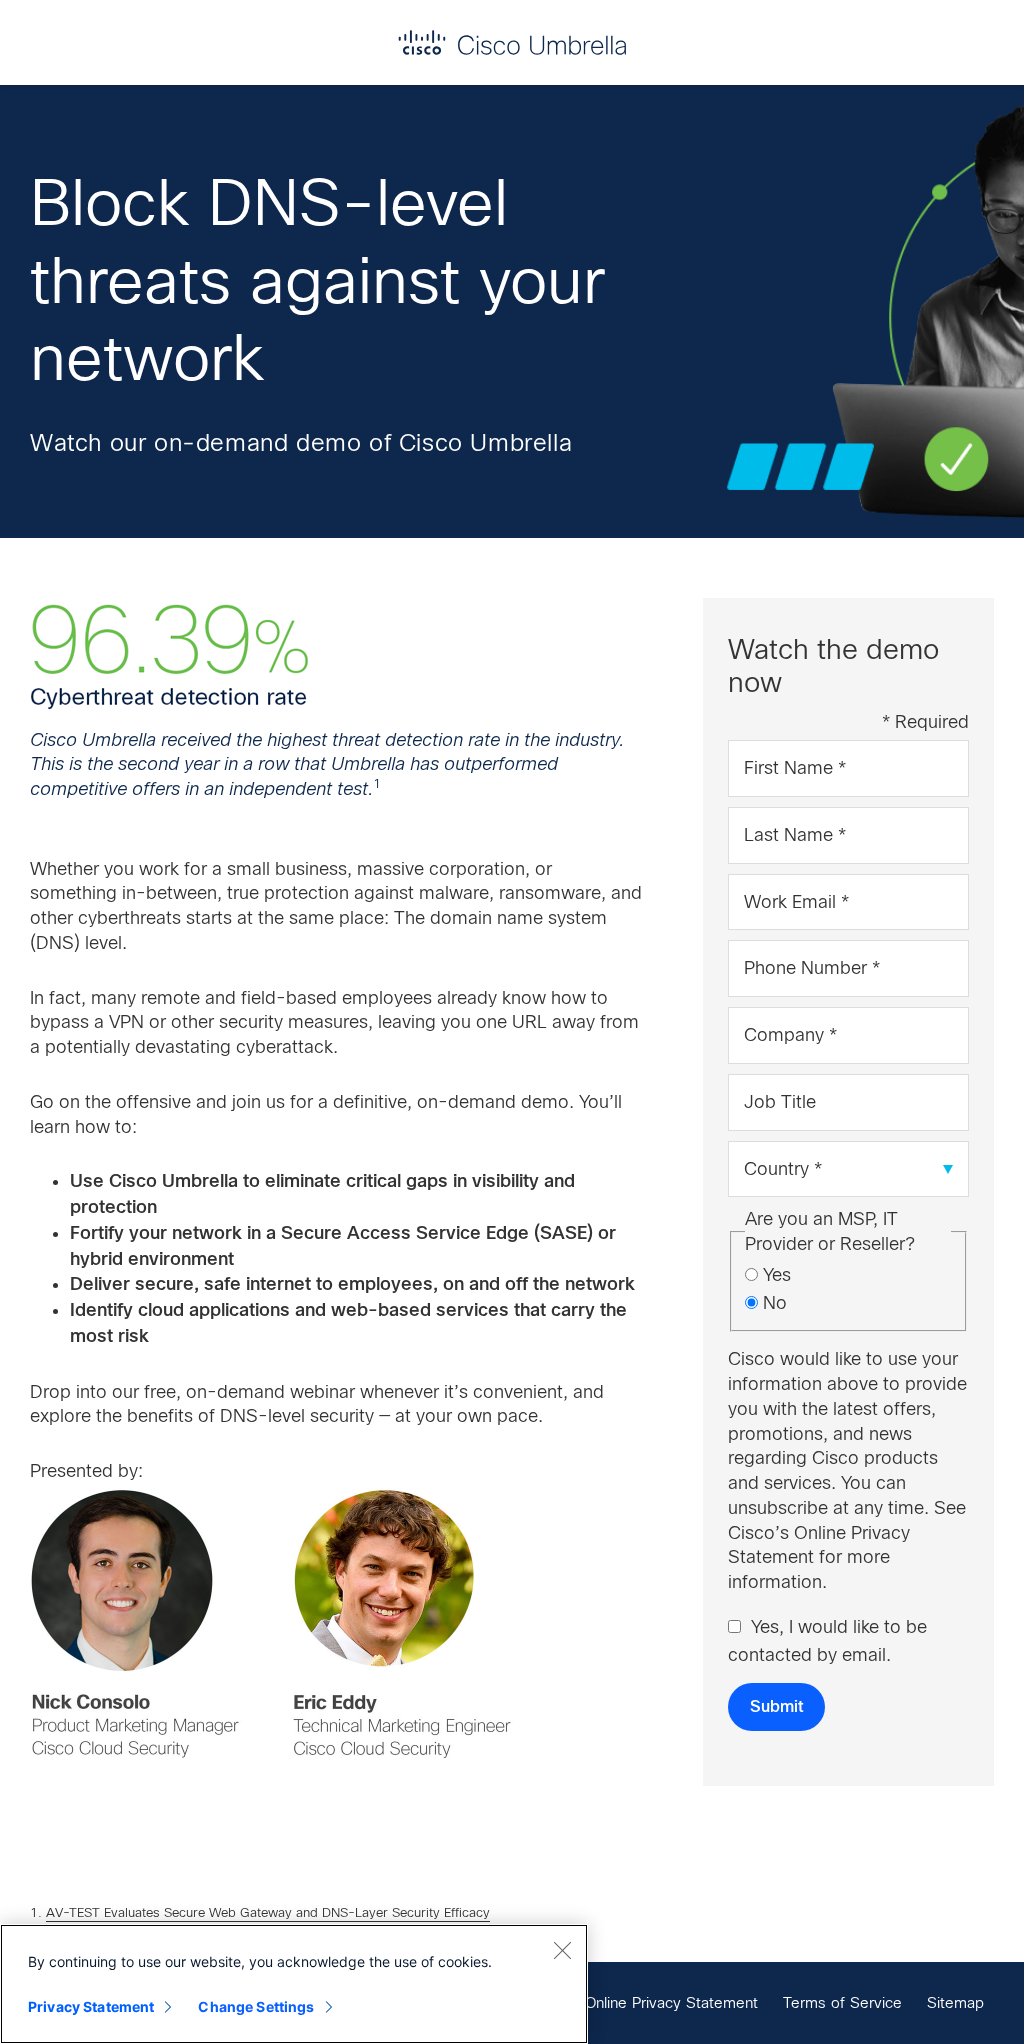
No (775, 1303)
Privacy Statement (91, 2006)
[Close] (562, 1950)
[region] (294, 1984)
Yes (777, 1275)
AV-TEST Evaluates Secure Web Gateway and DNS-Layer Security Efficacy (268, 1912)
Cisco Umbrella (512, 42)
